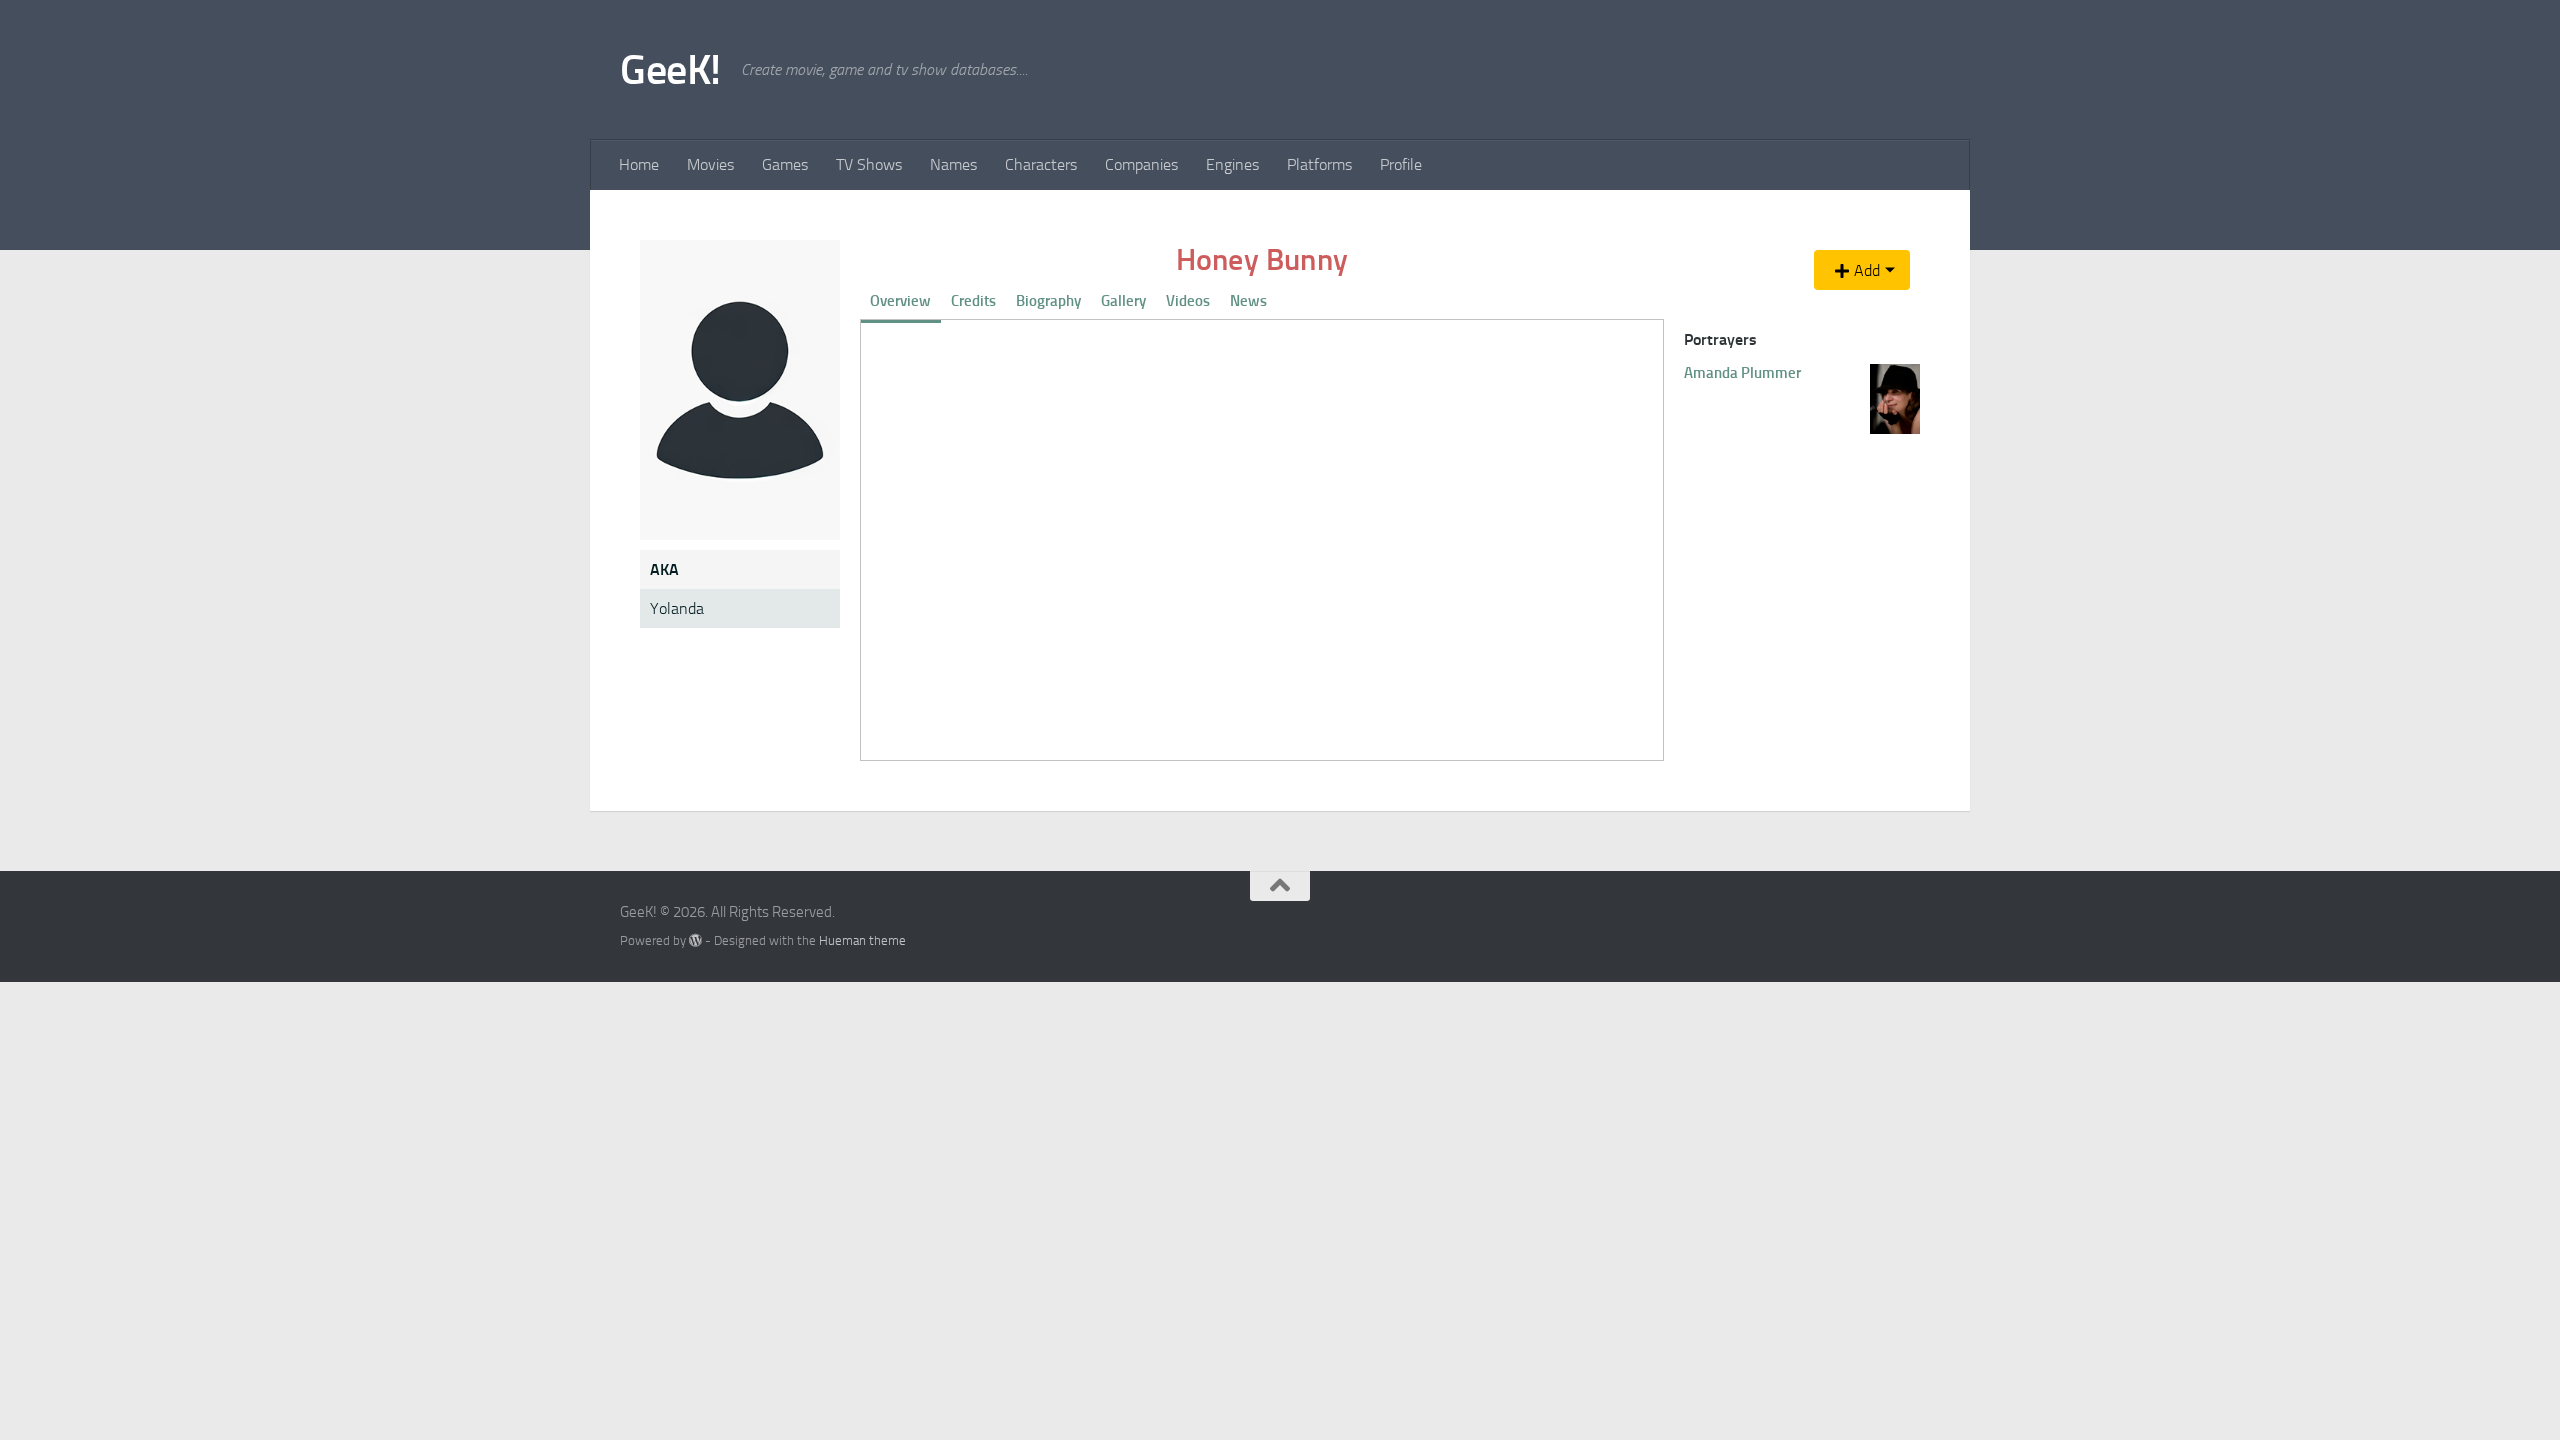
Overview (900, 301)
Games (785, 164)
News (1248, 301)
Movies (710, 164)
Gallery (1123, 301)
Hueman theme (862, 940)
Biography (1048, 301)
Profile (1401, 164)
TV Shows (869, 164)
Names (953, 164)
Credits (973, 301)
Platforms (1319, 164)
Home (639, 164)
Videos (1188, 301)
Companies (1141, 164)
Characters (1041, 164)
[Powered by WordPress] (695, 940)
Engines (1232, 164)
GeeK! (670, 70)
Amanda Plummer (1742, 373)
